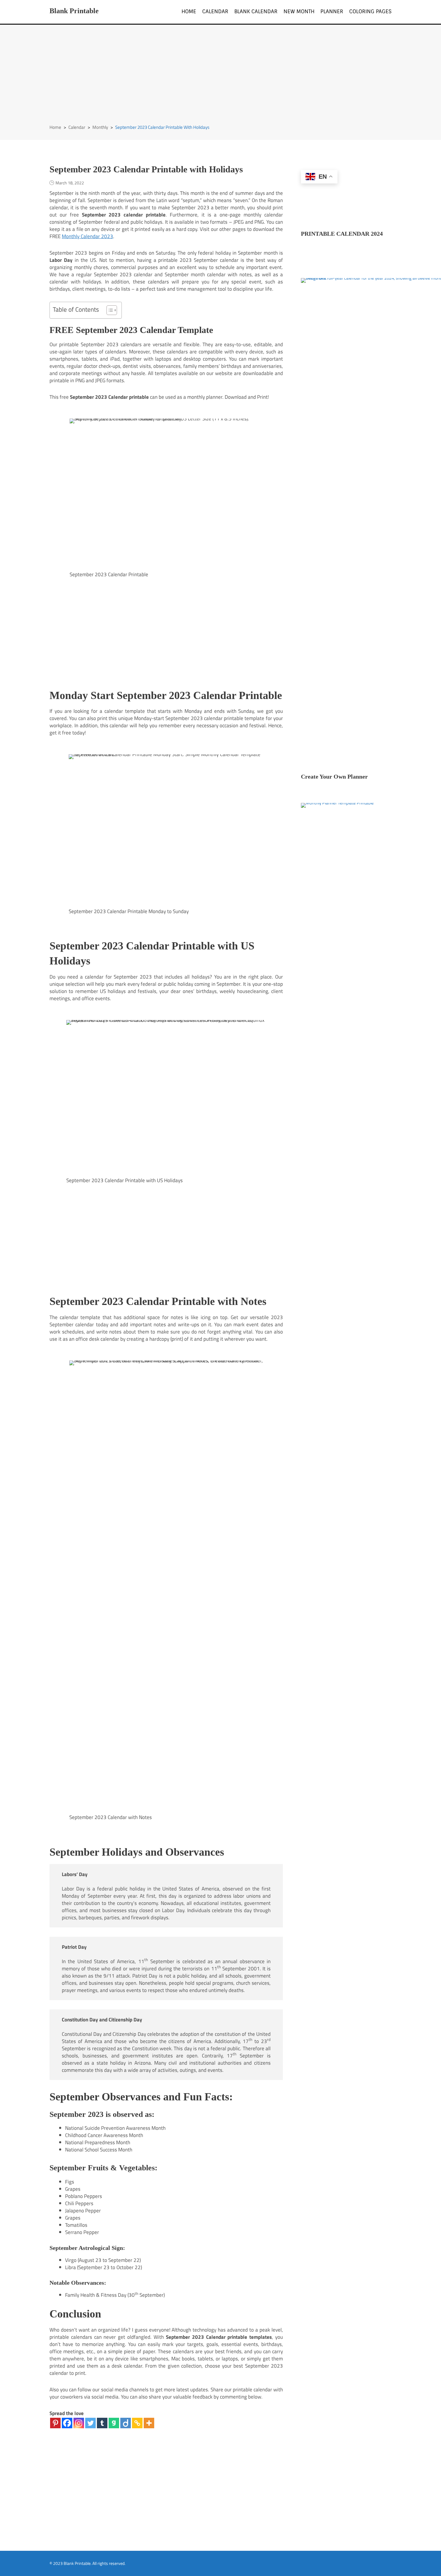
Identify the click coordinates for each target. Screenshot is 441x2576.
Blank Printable (74, 11)
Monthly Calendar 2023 (87, 236)
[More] (149, 2423)
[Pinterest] (55, 2423)
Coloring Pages (370, 11)
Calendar (215, 11)
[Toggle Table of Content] (109, 310)
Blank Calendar (256, 11)
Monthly (100, 127)
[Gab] (114, 2423)
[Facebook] (67, 2423)
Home (189, 11)
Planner (332, 11)
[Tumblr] (102, 2423)
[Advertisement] (220, 79)
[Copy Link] (137, 2423)
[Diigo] (126, 2423)
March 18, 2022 (70, 183)
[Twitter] (90, 2423)
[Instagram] (79, 2423)
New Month (299, 11)
